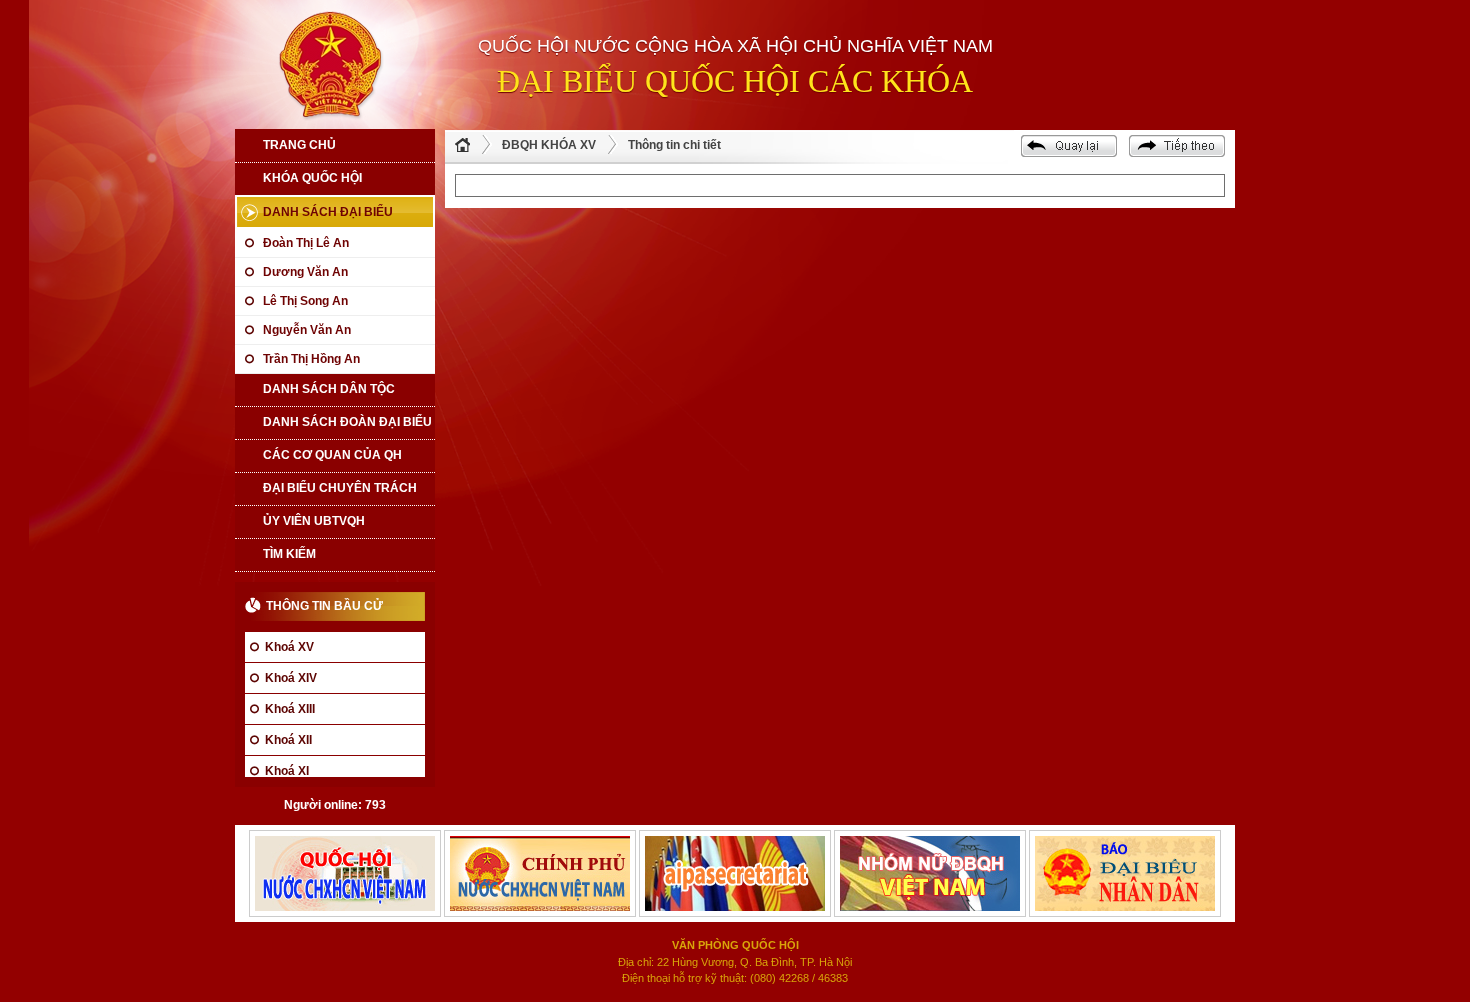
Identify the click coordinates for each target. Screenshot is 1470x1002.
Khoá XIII (290, 709)
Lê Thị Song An (305, 301)
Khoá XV (289, 647)
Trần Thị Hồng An (311, 359)
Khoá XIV (291, 678)
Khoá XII (288, 740)
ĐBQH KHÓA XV (549, 145)
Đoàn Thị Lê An (306, 243)
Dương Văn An (305, 272)
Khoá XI (287, 771)
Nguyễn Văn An (307, 330)
